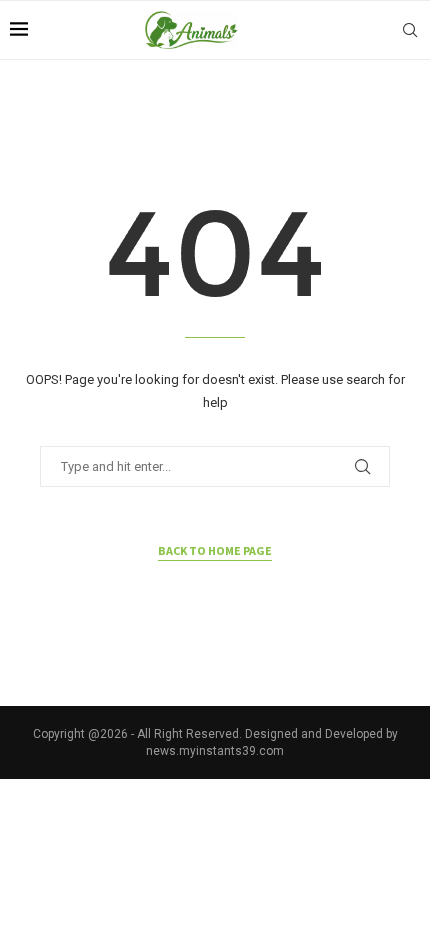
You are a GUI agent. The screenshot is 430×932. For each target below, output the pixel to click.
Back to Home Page (215, 550)
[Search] (410, 30)
